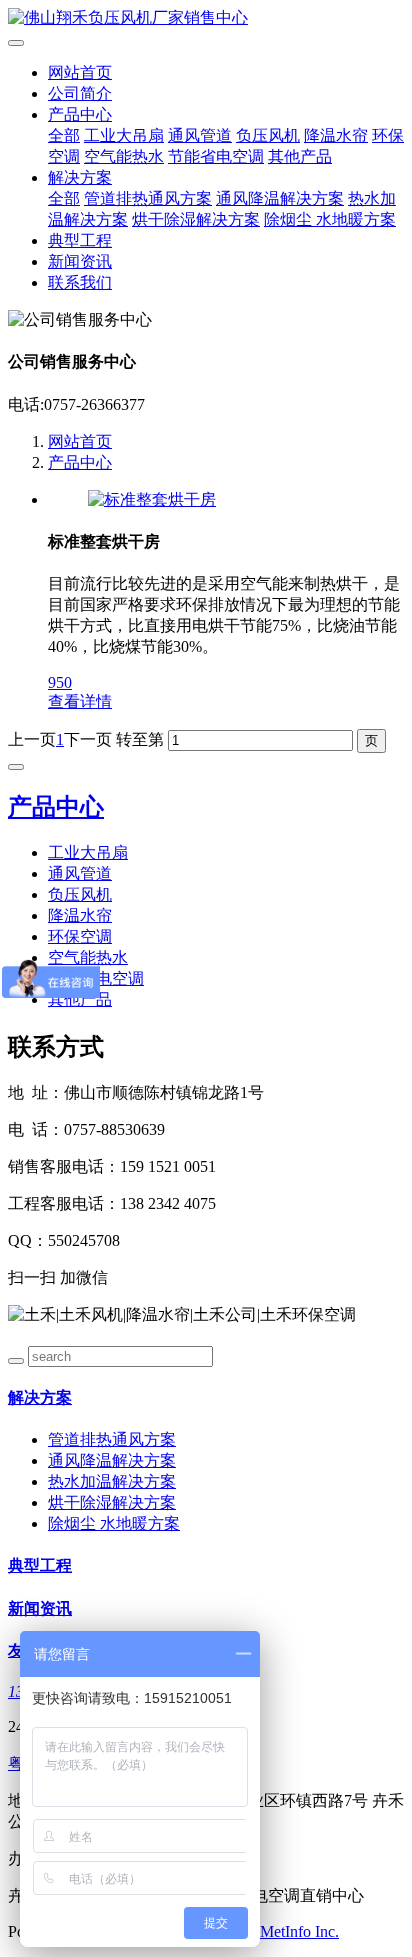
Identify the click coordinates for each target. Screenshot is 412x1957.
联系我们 (80, 282)
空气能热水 (124, 156)
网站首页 (80, 72)
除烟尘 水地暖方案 (330, 219)
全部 (64, 135)
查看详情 (80, 701)
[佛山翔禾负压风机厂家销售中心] (206, 18)
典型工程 (80, 240)
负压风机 (268, 135)
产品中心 (80, 114)
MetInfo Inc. (299, 1931)
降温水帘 (336, 135)
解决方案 (80, 177)
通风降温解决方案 (280, 198)
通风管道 (200, 135)
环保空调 (80, 936)
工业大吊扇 (124, 135)
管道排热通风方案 (148, 198)
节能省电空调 (216, 156)
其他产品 (300, 156)
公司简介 (80, 93)
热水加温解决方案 (112, 1481)
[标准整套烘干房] (152, 499)
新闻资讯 (80, 261)
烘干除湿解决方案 (196, 219)
